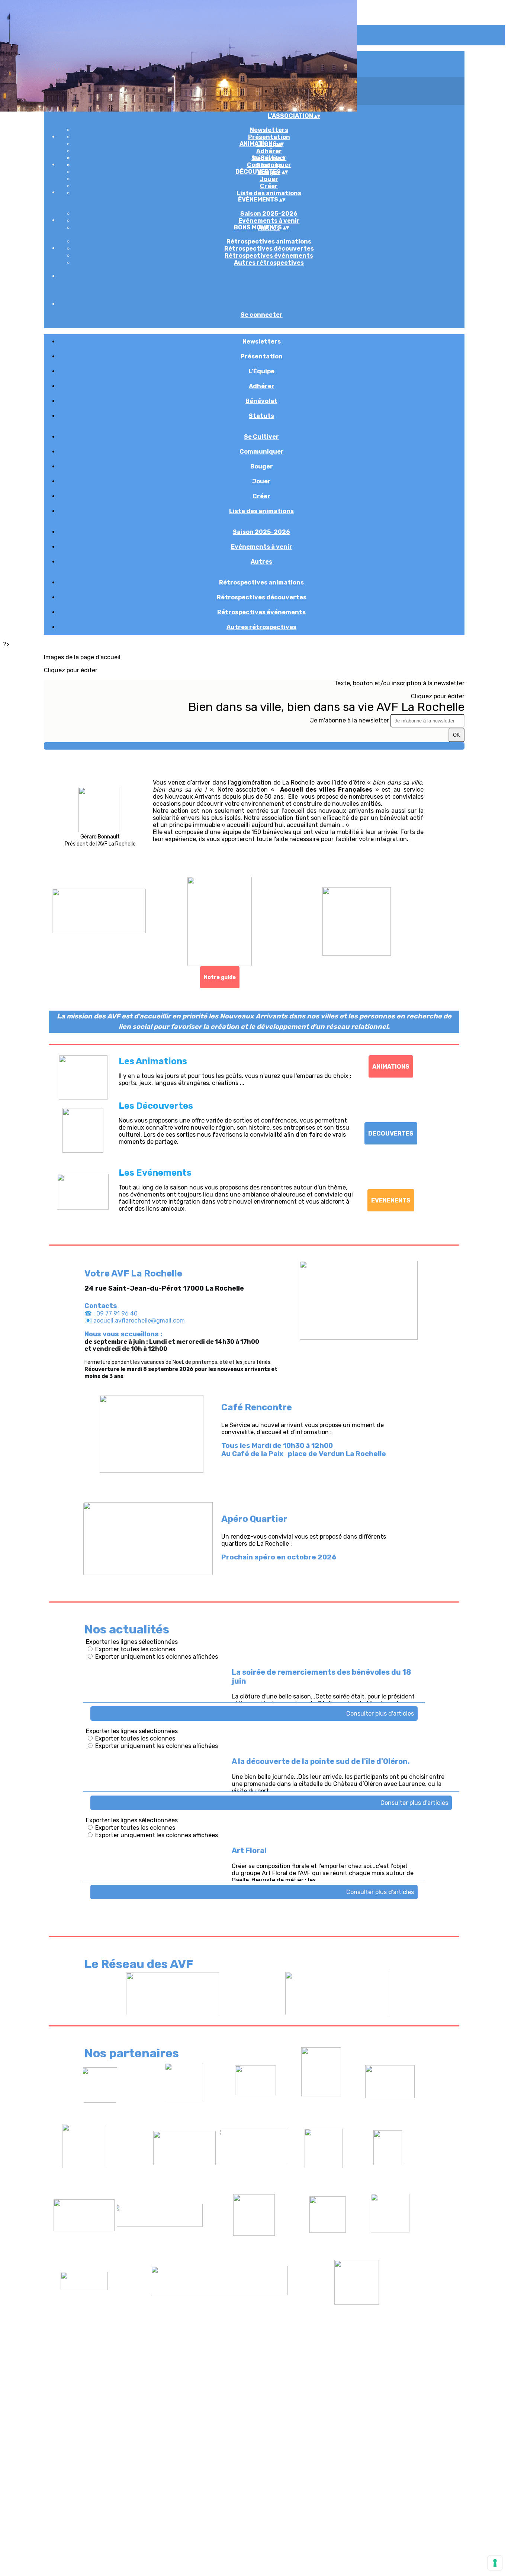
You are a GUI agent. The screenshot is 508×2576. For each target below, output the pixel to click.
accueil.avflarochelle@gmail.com (139, 1321)
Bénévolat (261, 401)
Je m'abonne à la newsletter (350, 720)
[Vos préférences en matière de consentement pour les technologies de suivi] (495, 2563)
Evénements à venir (269, 221)
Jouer (269, 179)
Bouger (262, 466)
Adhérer (269, 151)
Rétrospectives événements (269, 256)
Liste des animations (269, 193)
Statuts (261, 416)
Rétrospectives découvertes (269, 249)
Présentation (269, 137)
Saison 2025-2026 (269, 214)
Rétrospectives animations (269, 241)
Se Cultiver (269, 158)
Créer (269, 186)
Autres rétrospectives (269, 263)
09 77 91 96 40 (117, 1313)
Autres (261, 562)
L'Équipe (262, 371)
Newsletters (269, 130)
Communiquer (269, 165)
